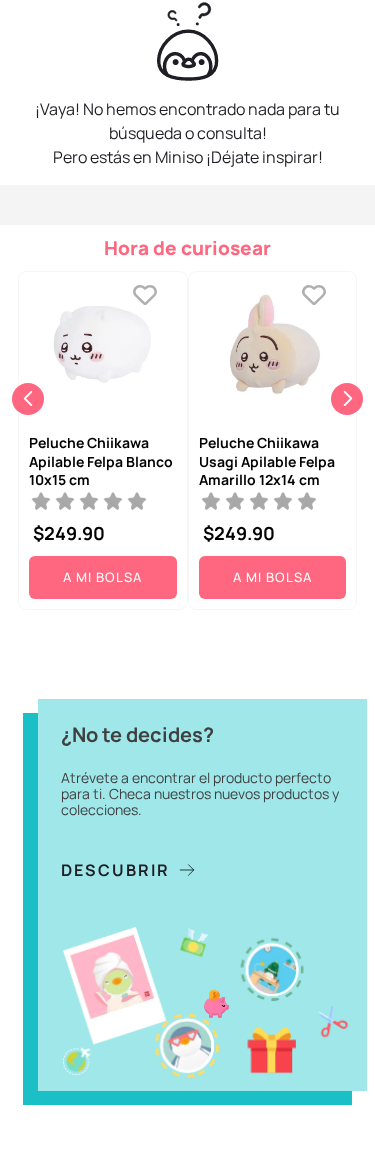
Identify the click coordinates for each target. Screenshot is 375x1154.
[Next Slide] (347, 399)
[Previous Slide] (28, 399)
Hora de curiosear (187, 248)
